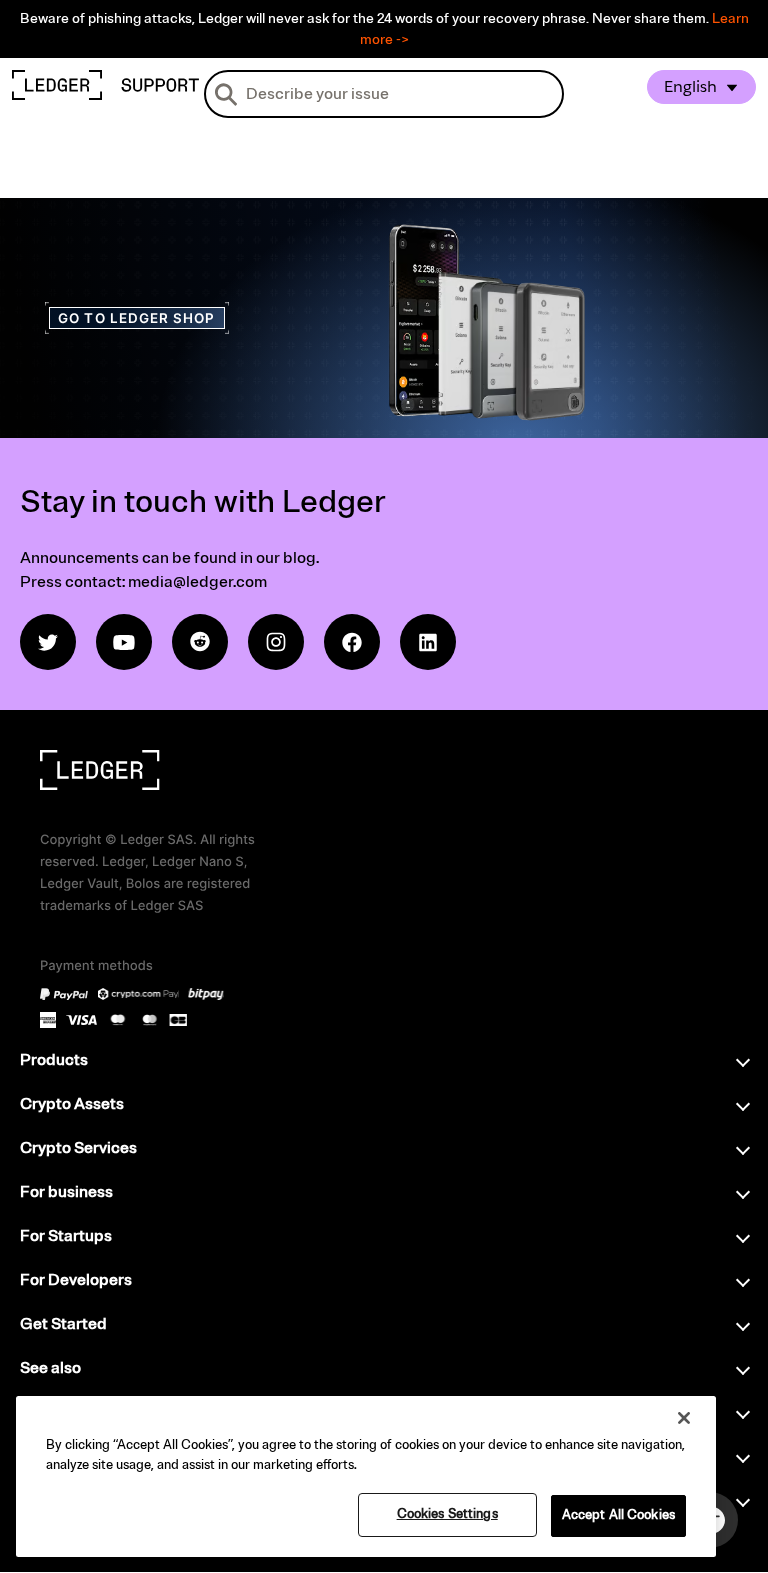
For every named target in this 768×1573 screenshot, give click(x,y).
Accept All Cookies (618, 1515)
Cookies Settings (447, 1514)
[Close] (684, 1418)
